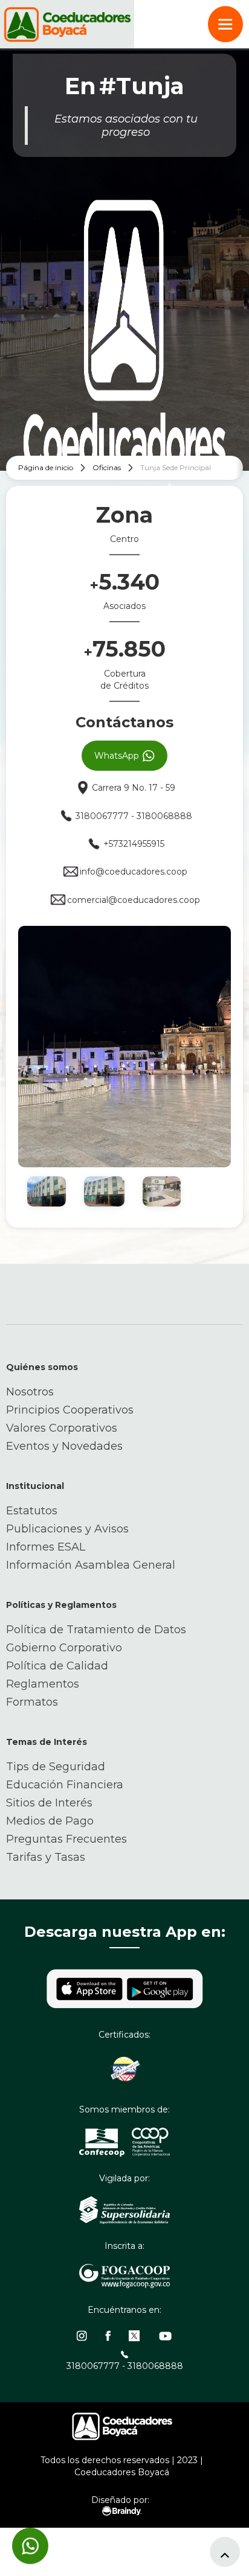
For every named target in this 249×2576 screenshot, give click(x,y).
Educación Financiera (65, 1785)
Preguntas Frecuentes (66, 1839)
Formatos (32, 1702)
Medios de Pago (50, 1821)
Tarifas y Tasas (46, 1857)
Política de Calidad (57, 1666)
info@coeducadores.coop (134, 872)
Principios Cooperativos (70, 1410)
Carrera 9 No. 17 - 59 (134, 788)
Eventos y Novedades (64, 1446)
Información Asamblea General (91, 1565)
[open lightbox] (124, 1047)
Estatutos (32, 1511)
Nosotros (30, 1392)
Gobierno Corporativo (64, 1648)
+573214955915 (134, 844)
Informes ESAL (46, 1547)
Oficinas (107, 467)
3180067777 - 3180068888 (134, 816)
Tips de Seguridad (56, 1767)
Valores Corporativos (62, 1428)
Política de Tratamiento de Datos (96, 1630)
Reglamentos (43, 1684)
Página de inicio (46, 467)
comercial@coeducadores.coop (134, 900)
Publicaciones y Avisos (67, 1529)
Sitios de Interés (49, 1803)
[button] (225, 24)
